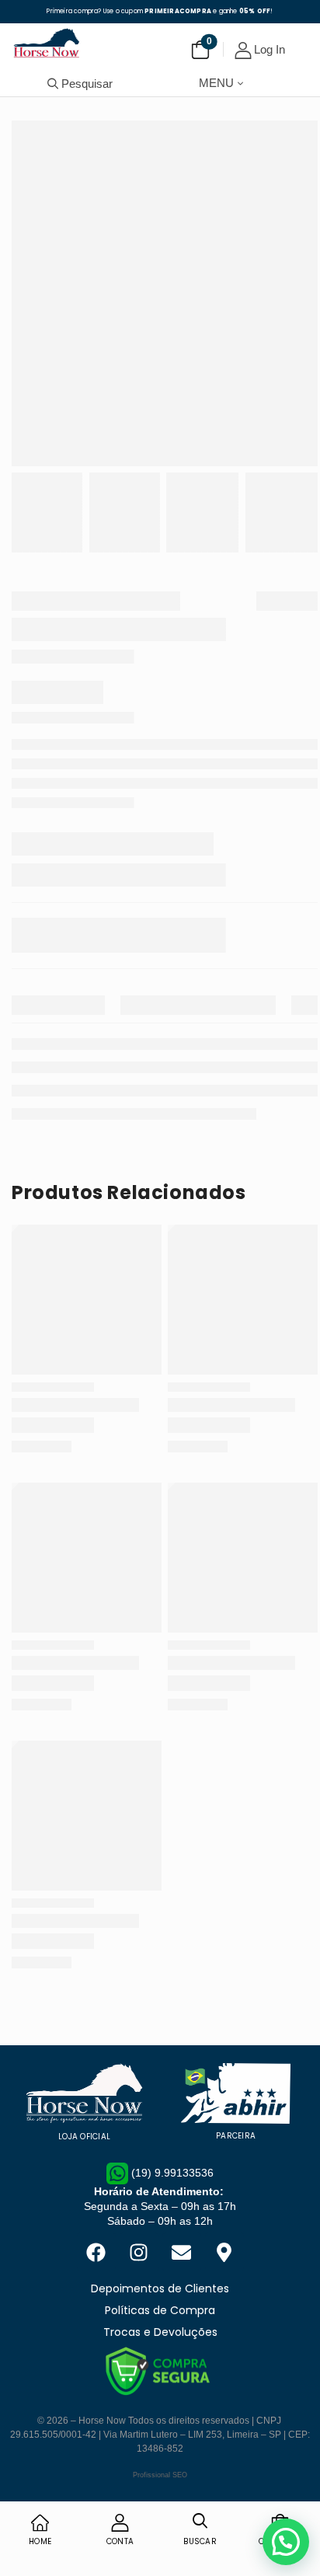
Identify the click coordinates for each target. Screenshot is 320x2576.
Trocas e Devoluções (160, 2332)
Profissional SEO (160, 2475)
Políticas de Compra (160, 2310)
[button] (286, 2542)
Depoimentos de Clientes (160, 2288)
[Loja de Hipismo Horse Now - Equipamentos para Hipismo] (47, 43)
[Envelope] (182, 2252)
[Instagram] (139, 2252)
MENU (216, 83)
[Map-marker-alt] (224, 2252)
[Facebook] (96, 2252)
